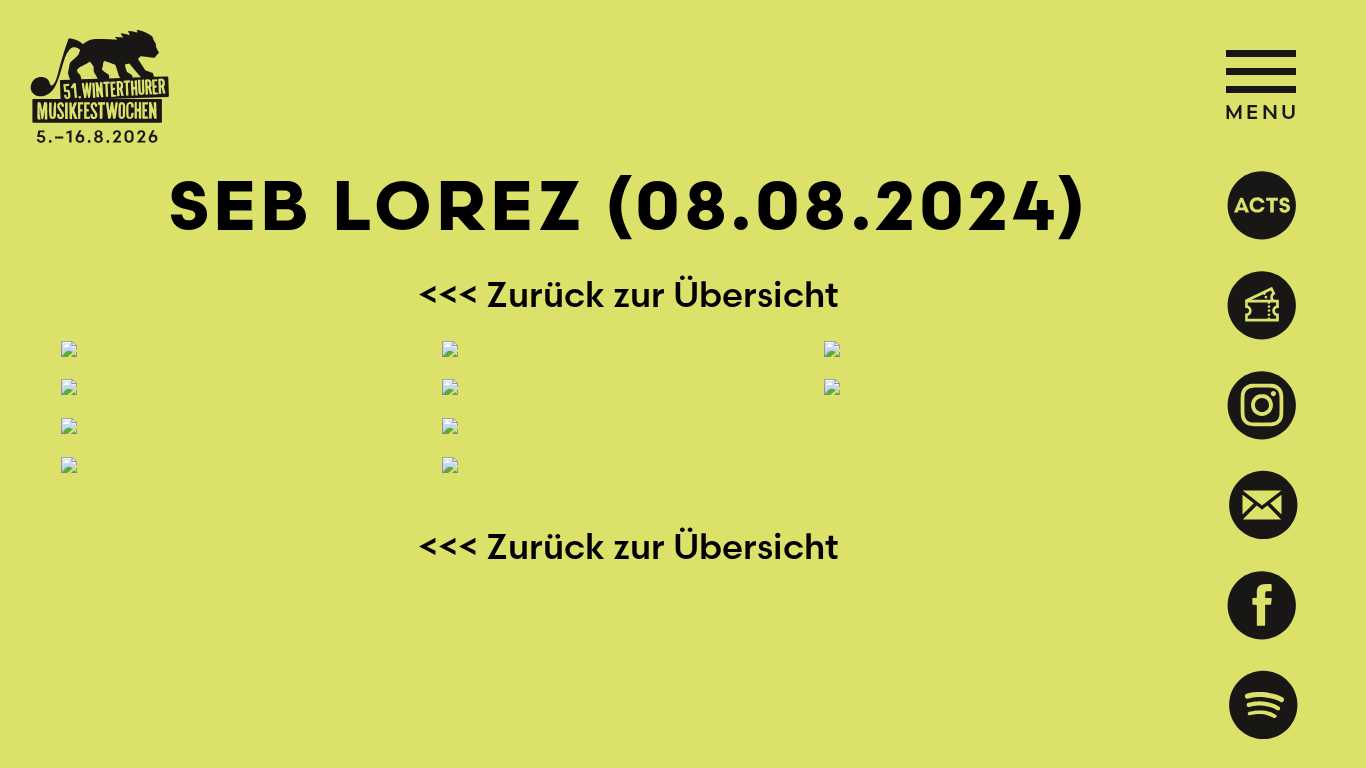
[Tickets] (1254, 305)
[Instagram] (1254, 405)
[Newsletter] (1254, 505)
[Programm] (1254, 205)
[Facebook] (1254, 605)
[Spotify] (1254, 705)
